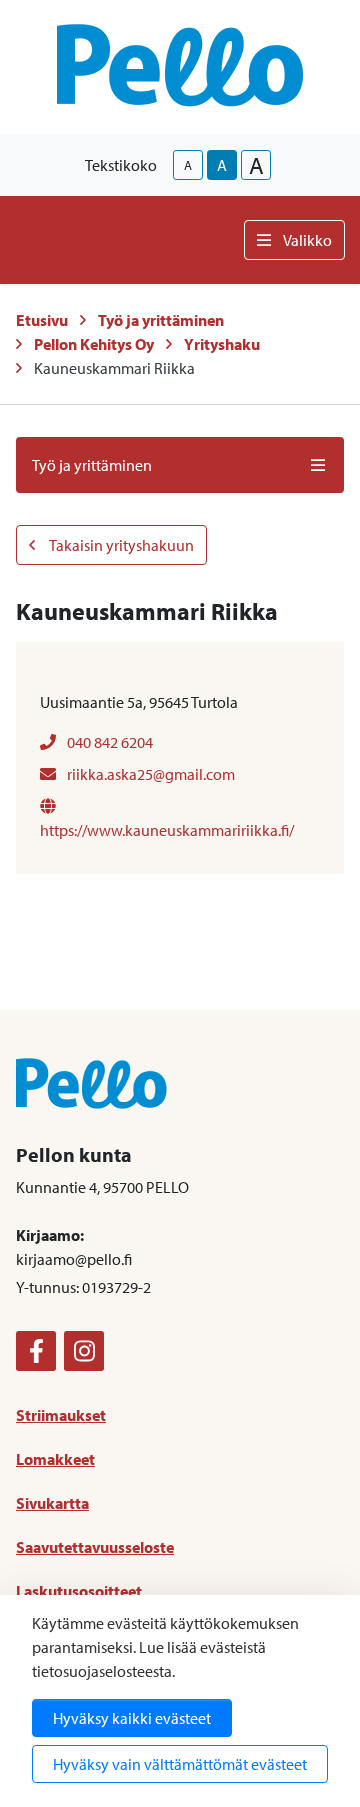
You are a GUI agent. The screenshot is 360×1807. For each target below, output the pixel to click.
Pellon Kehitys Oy (94, 344)
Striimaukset (61, 1415)
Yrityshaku (222, 344)
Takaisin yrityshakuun (120, 545)
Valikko (307, 240)
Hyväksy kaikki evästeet (132, 1718)
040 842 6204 (108, 742)
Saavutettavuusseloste (95, 1547)
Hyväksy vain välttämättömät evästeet (180, 1764)
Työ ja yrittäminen (161, 320)
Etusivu (42, 320)
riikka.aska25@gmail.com (149, 774)
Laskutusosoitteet (79, 1591)
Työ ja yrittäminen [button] (92, 465)
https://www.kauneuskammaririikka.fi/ (167, 830)
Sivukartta (52, 1503)
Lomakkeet (55, 1459)
